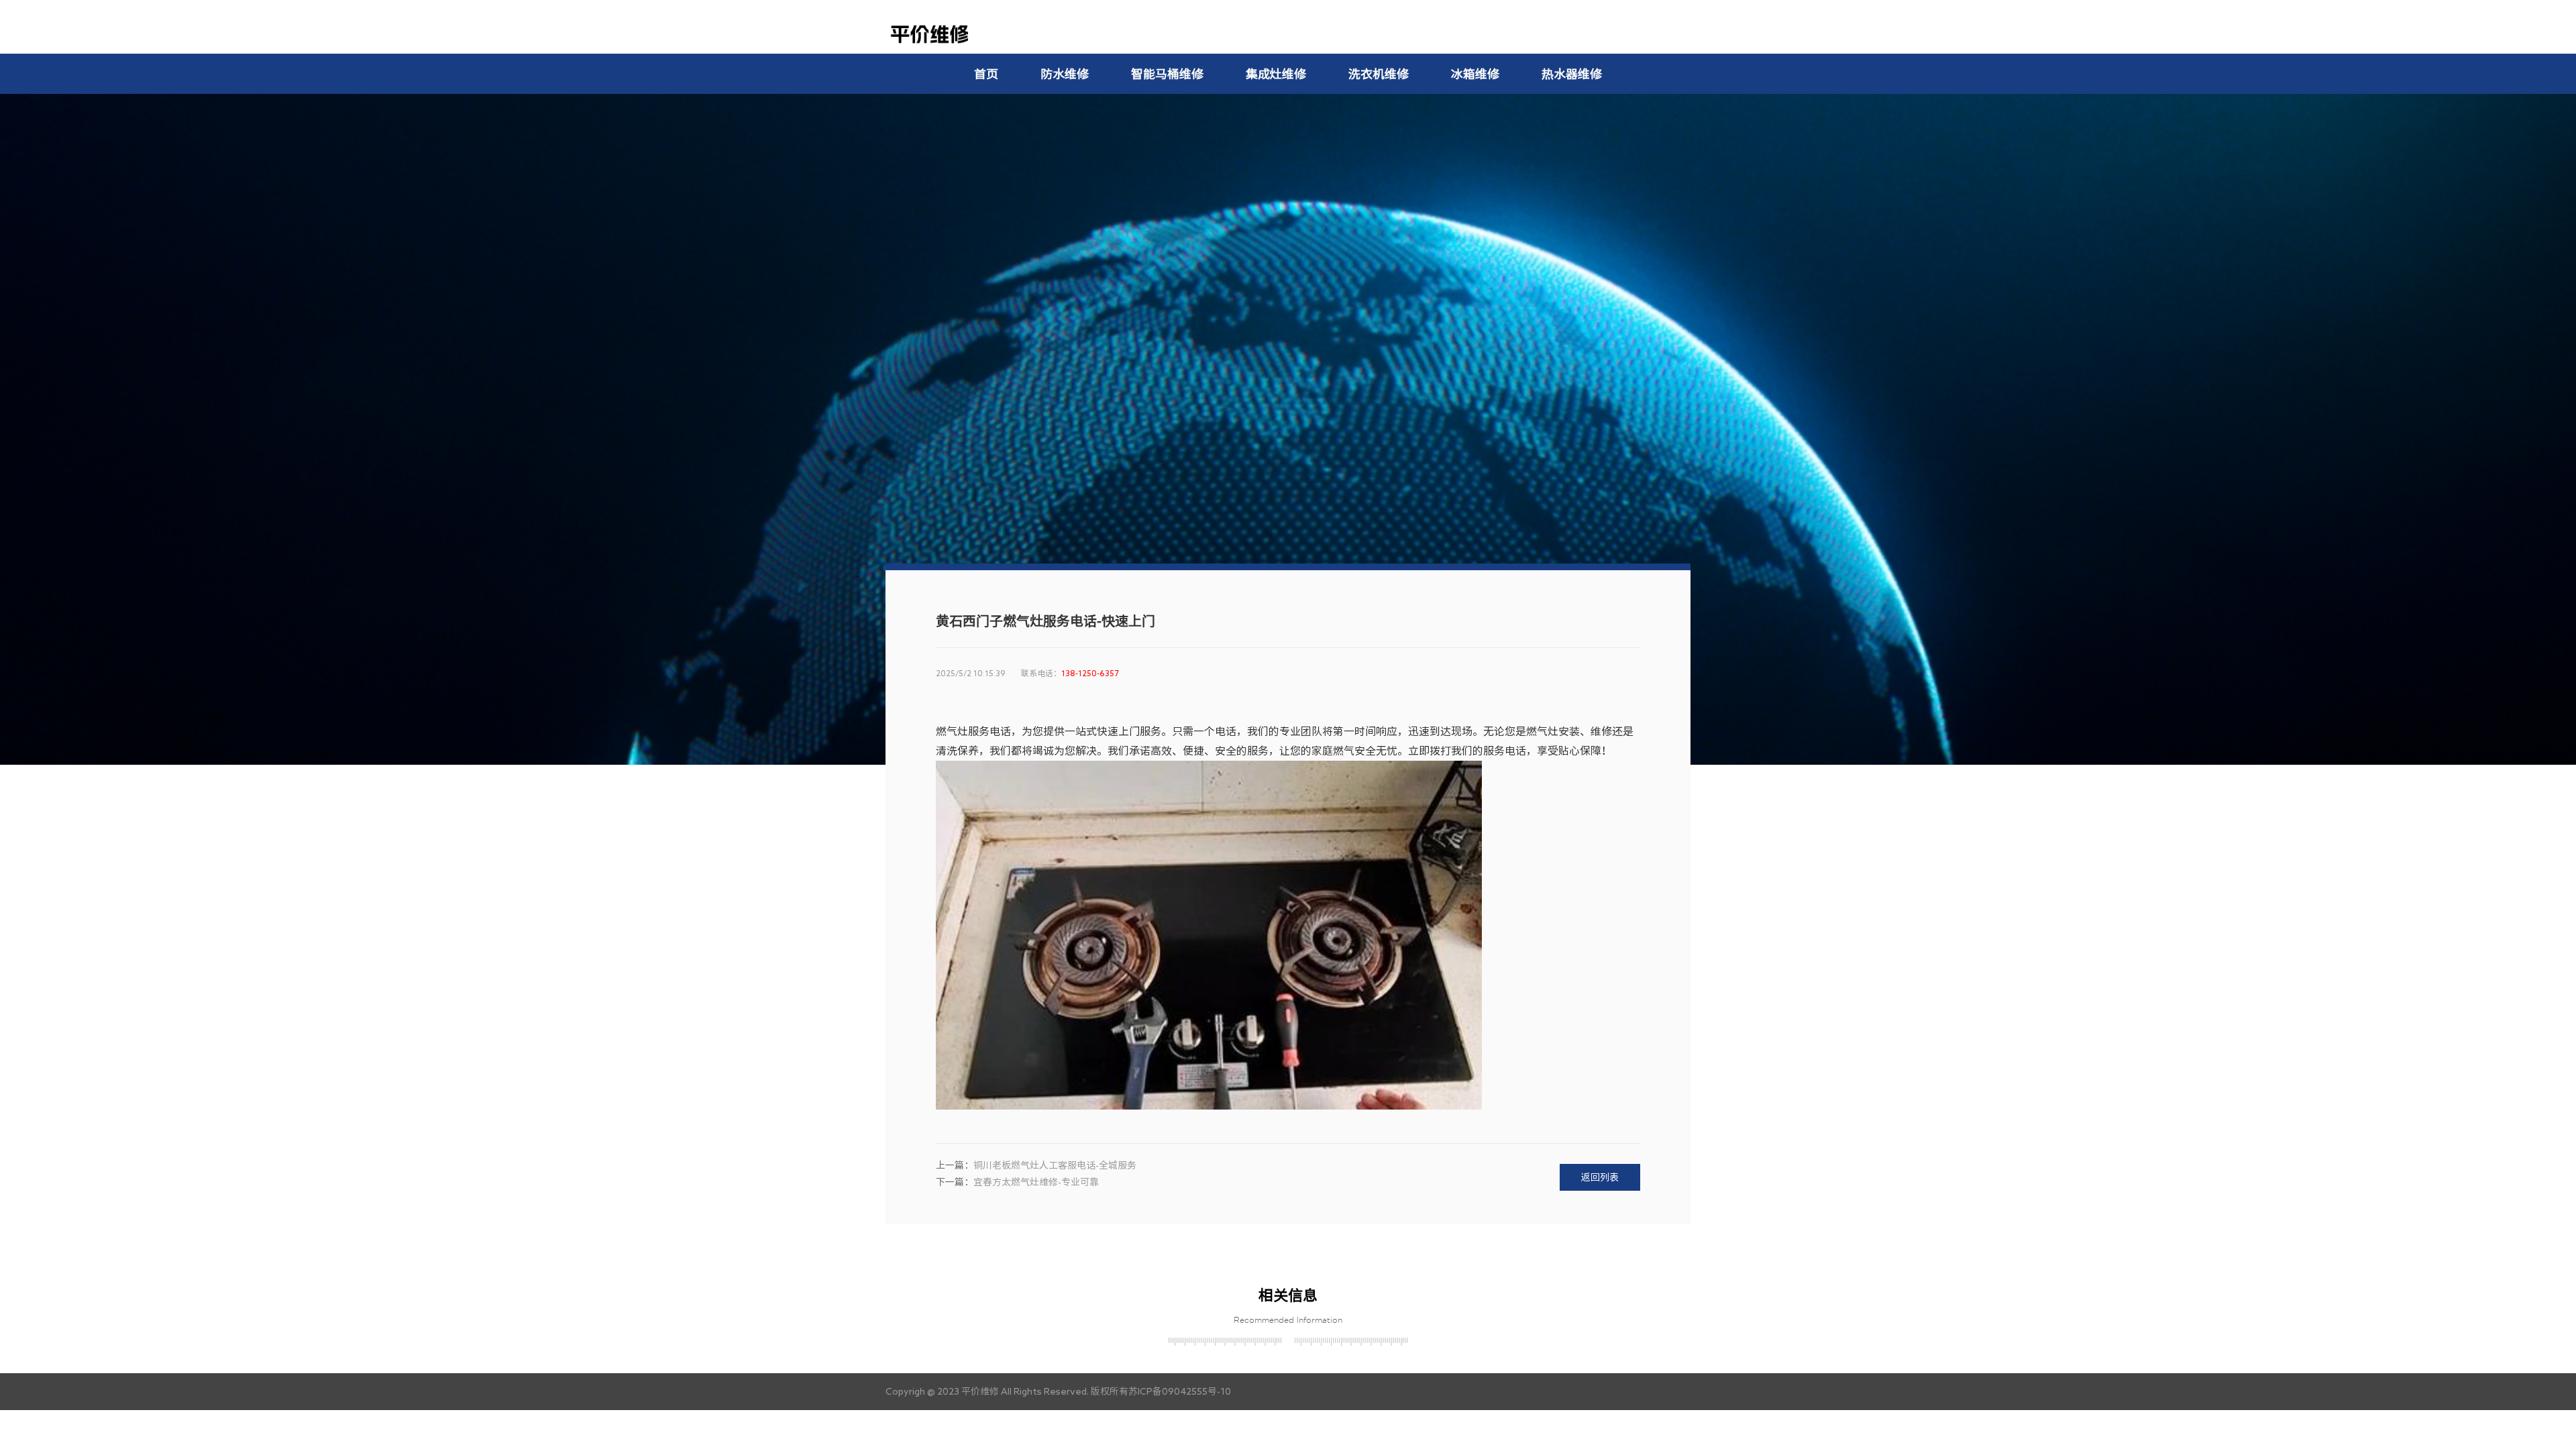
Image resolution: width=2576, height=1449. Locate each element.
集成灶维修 (1276, 74)
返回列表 (1600, 1177)
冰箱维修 (1475, 74)
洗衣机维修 (1379, 74)
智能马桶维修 (1167, 74)
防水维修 (1065, 74)
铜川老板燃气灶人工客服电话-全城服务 (1055, 1165)
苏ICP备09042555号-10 (1180, 1391)
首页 (986, 74)
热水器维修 (1572, 74)
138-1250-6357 (1090, 673)
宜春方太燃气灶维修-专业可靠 (1036, 1182)
